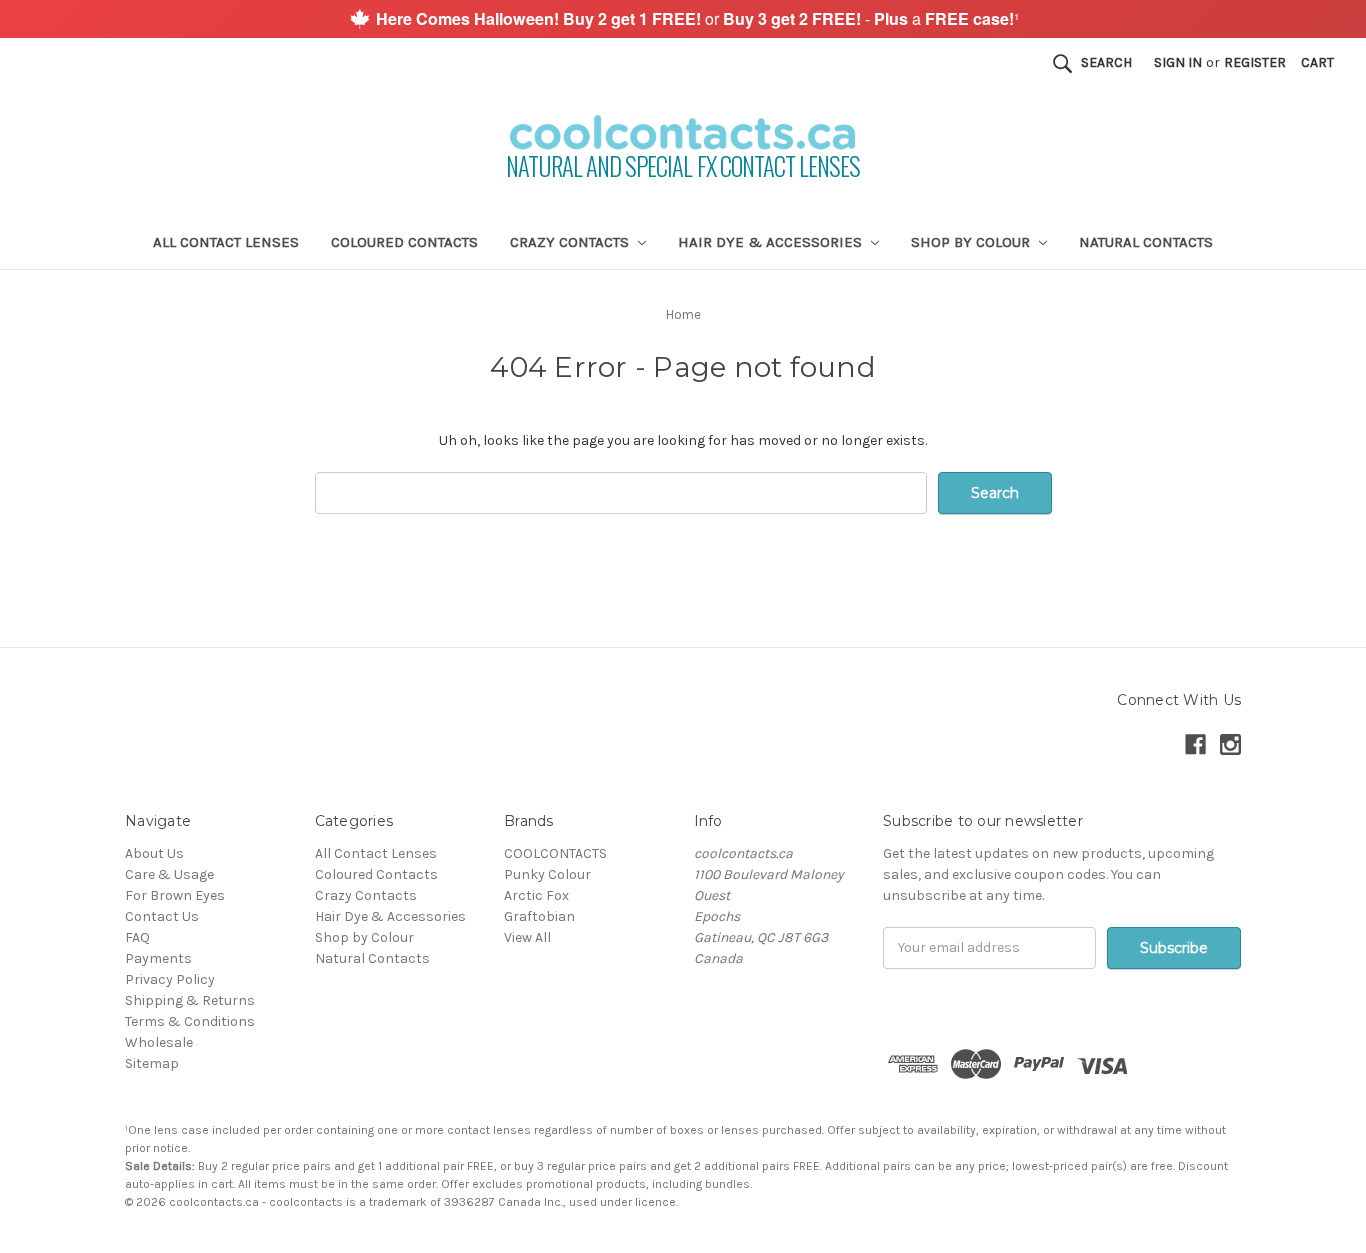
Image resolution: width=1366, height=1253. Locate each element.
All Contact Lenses (226, 242)
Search (1106, 62)
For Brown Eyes (175, 895)
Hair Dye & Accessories (772, 242)
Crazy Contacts (571, 242)
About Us (154, 853)
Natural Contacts (1146, 242)
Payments (158, 958)
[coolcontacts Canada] (359, 17)
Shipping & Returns (190, 1000)
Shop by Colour (972, 242)
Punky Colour (547, 874)
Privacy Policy (170, 979)
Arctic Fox (536, 895)
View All (527, 937)
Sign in (1178, 62)
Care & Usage (169, 874)
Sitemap (152, 1063)
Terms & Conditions (190, 1021)
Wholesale (159, 1042)
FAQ (137, 937)
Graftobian (539, 916)
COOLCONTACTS (555, 853)
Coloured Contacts (404, 242)
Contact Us (162, 916)
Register (1255, 62)
